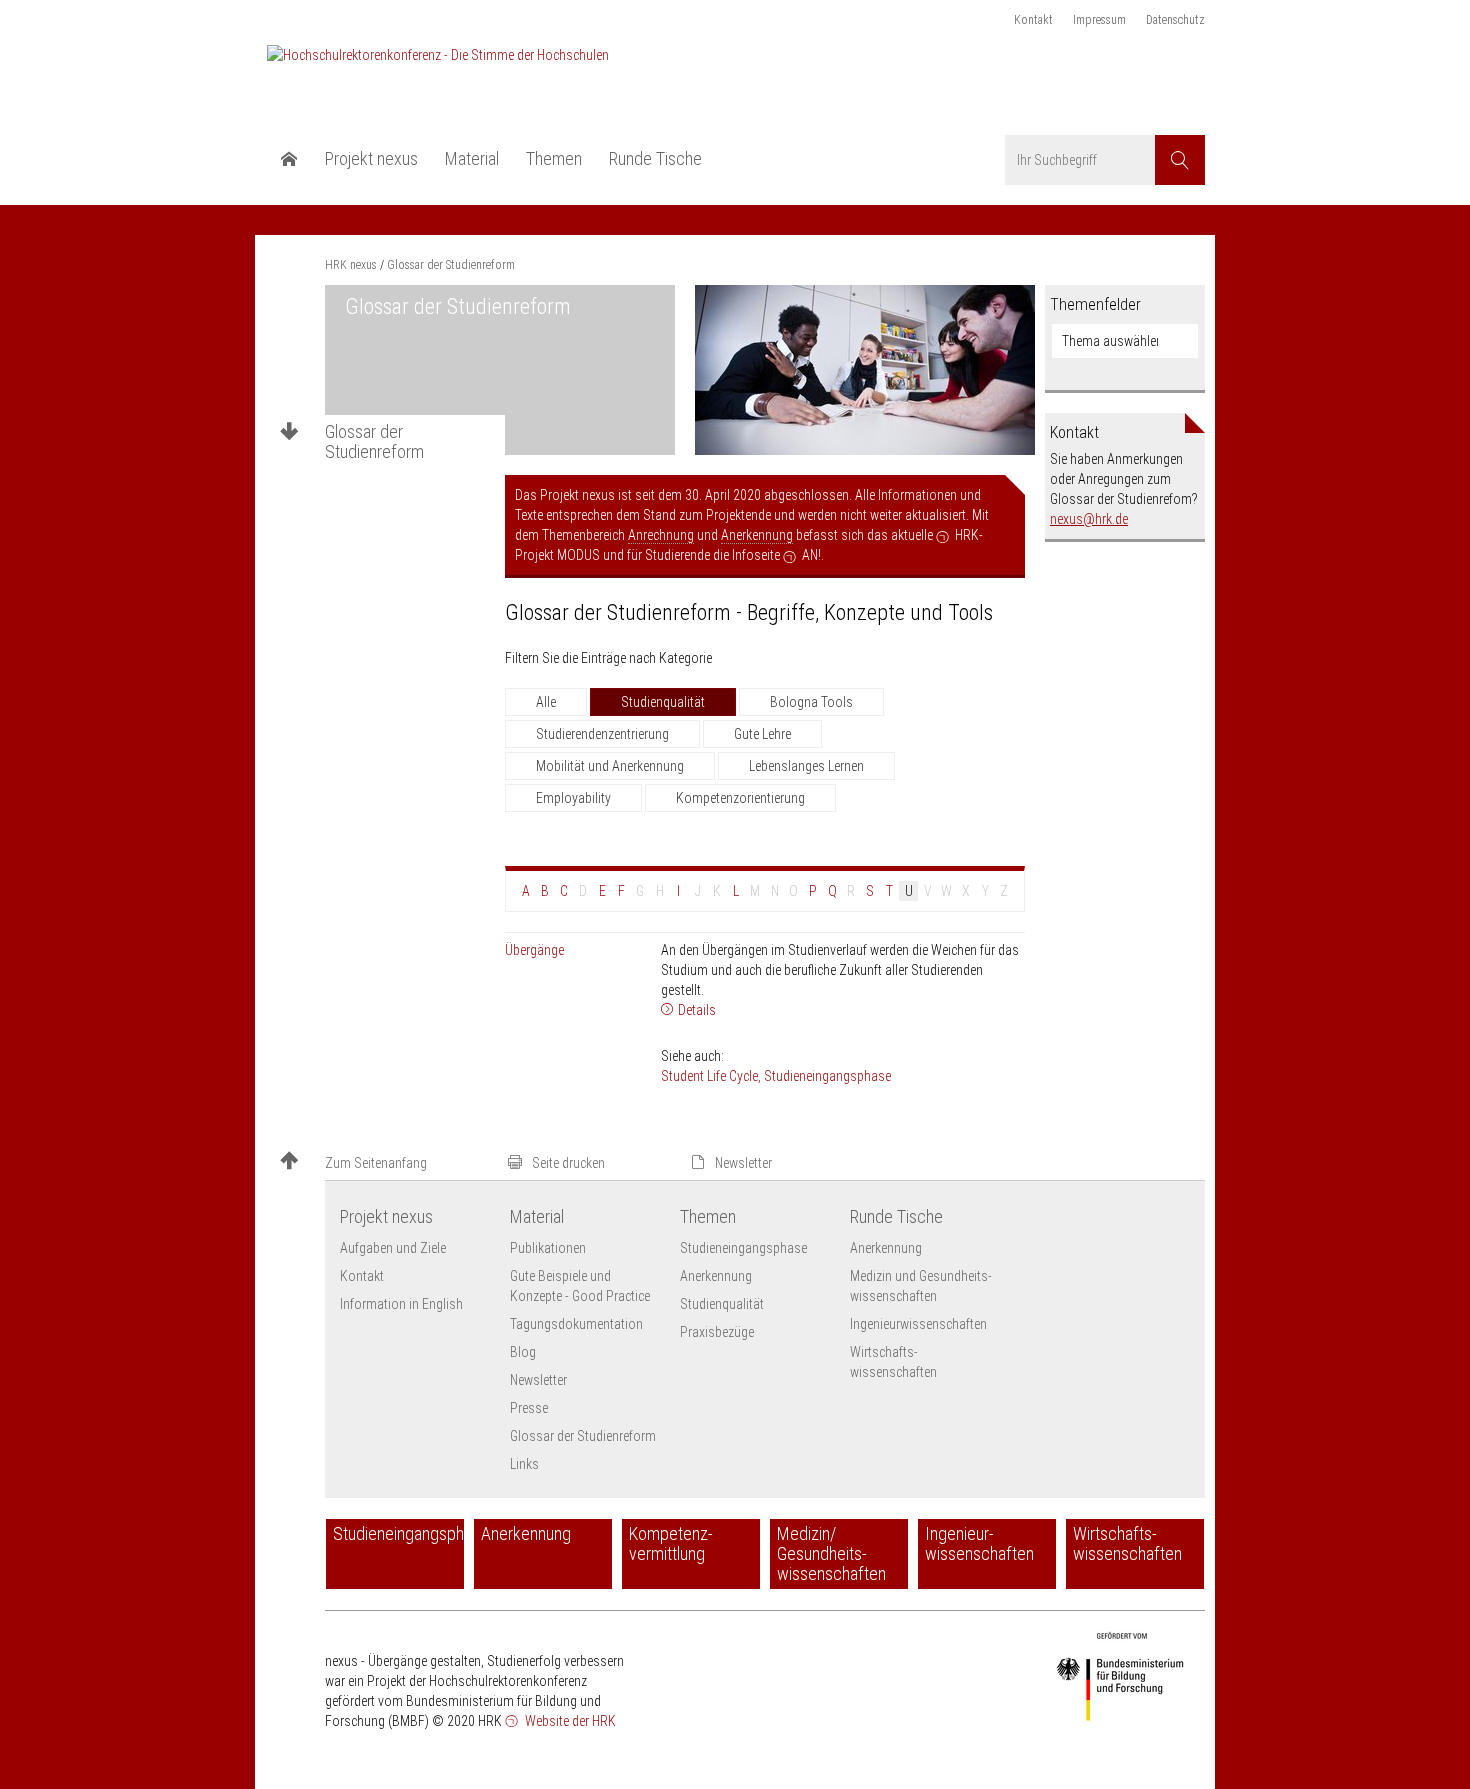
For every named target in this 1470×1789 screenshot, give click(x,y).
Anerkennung (757, 535)
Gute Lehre (762, 734)
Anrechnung (661, 535)
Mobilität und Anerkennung (610, 766)
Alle (546, 702)
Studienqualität (663, 702)
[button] (385, 1162)
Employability (573, 798)
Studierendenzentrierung (602, 734)
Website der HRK (569, 1721)
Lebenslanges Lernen (806, 766)
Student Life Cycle (709, 1076)
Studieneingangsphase (827, 1076)
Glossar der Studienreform (374, 442)
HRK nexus (351, 265)
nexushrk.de (1089, 519)
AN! (811, 555)
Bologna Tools (811, 702)
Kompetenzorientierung (740, 798)
